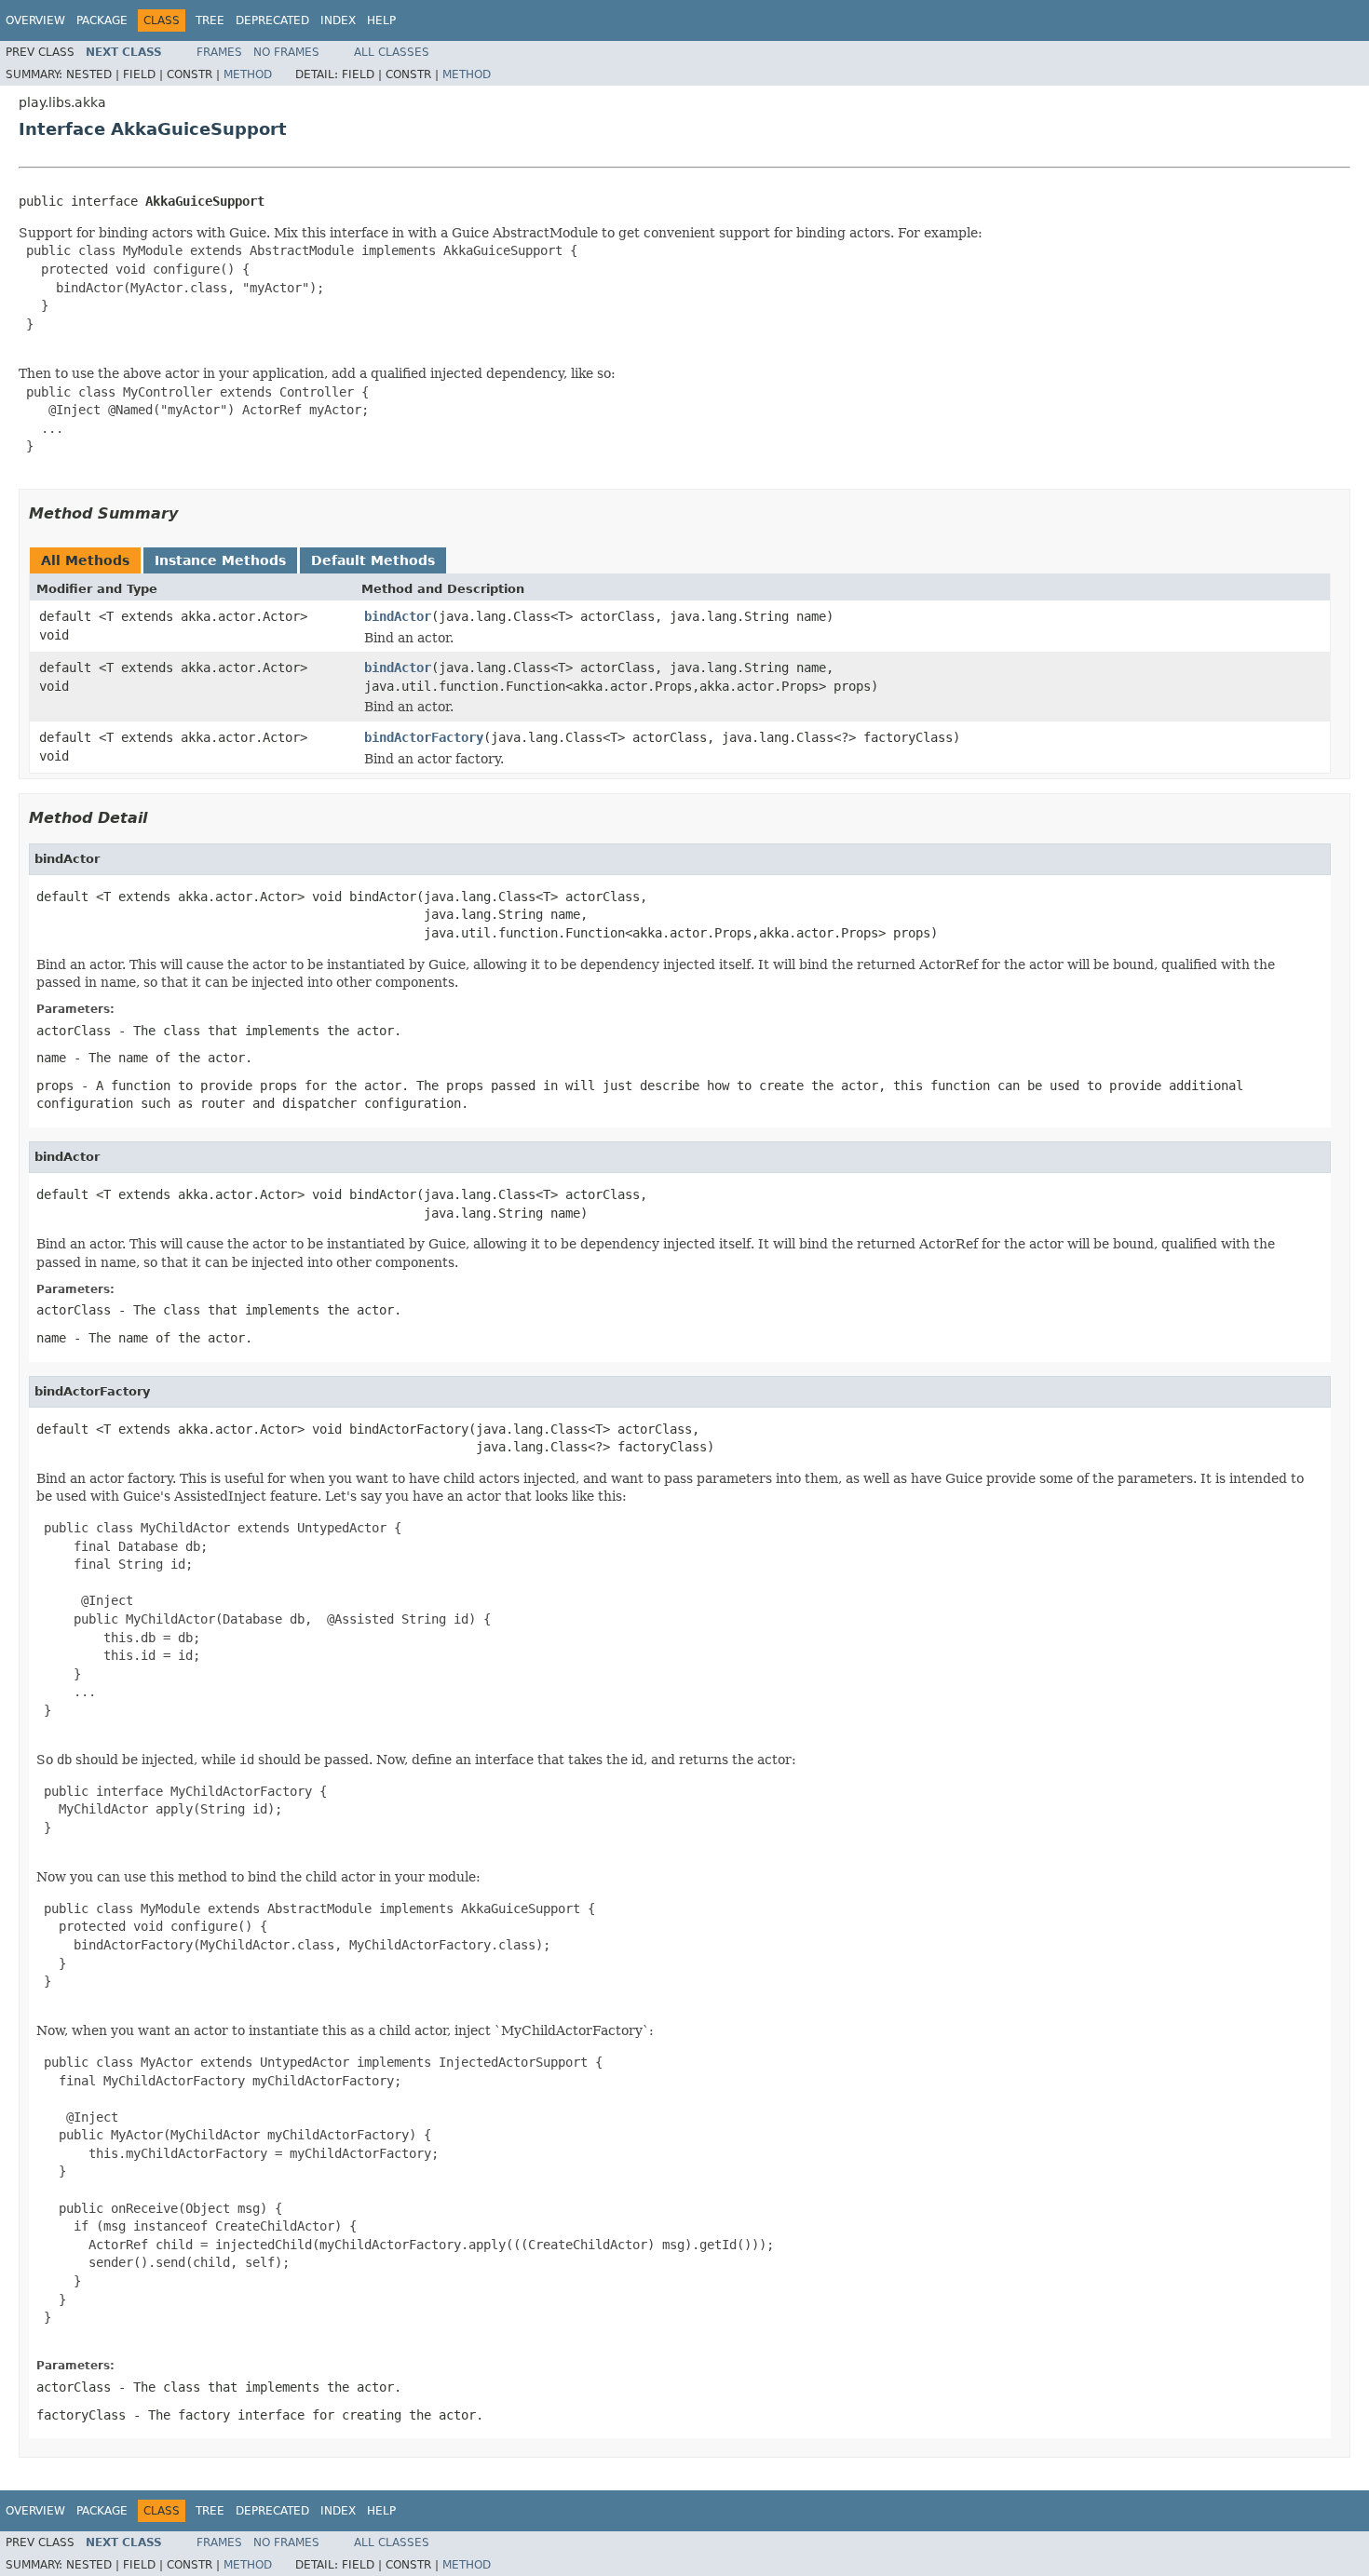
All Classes (392, 52)
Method (248, 74)
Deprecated (272, 20)
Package (102, 20)
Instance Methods (220, 560)
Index (338, 20)
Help (381, 20)
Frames (219, 52)
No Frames (286, 52)
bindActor (398, 616)
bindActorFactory (424, 737)
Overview (35, 20)
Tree (210, 20)
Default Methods (373, 560)
